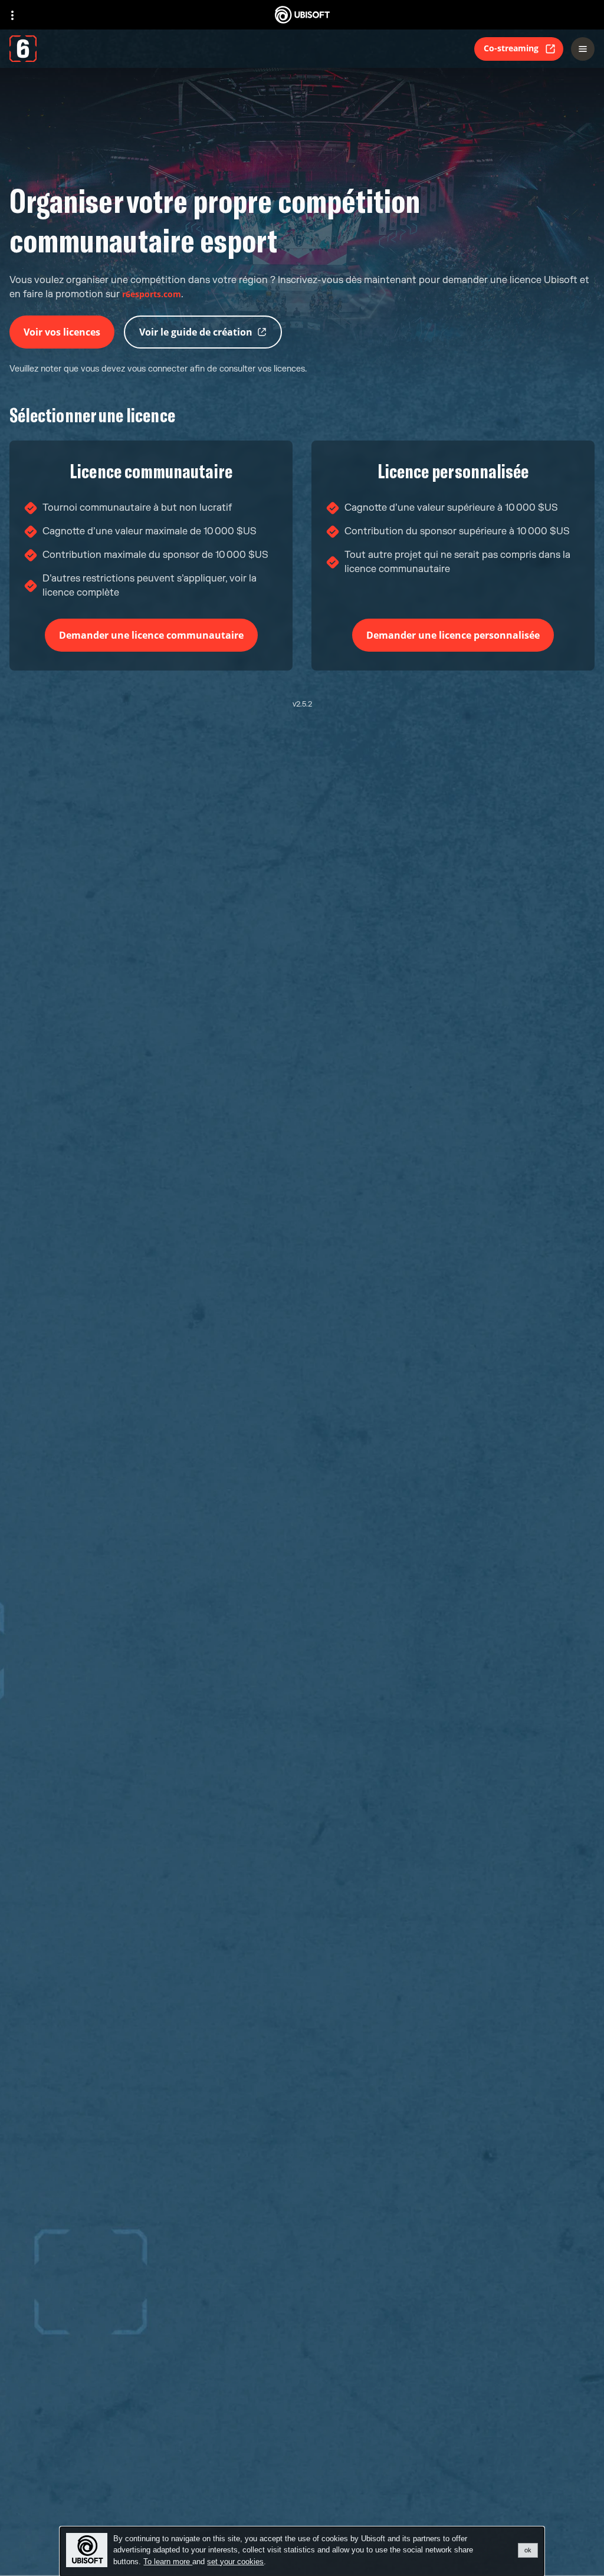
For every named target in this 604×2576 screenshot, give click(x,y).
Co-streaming (511, 48)
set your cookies (235, 2562)
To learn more (168, 2562)
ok (528, 2550)
